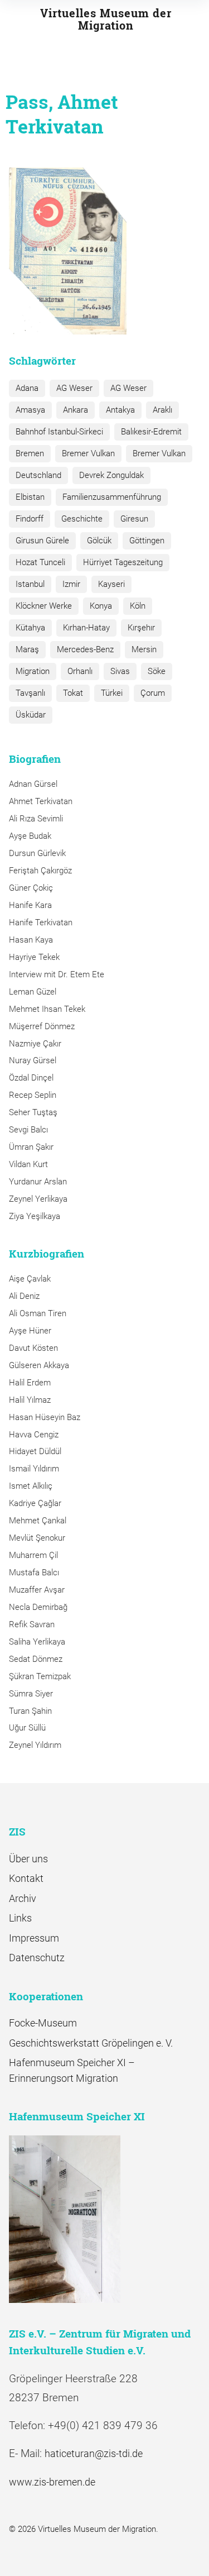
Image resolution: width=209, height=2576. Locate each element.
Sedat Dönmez (36, 1659)
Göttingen (147, 541)
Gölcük (99, 541)
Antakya (120, 410)
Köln (138, 606)
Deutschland (38, 475)
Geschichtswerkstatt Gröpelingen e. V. (91, 2043)
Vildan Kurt (28, 1164)
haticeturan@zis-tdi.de (94, 2453)
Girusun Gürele (42, 541)
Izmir (71, 584)
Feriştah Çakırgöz (40, 871)
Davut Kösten (33, 1348)
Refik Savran (32, 1624)
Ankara (76, 410)
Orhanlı (80, 671)
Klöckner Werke (44, 606)
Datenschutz (37, 1958)
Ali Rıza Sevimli (36, 819)
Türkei (112, 693)
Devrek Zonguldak (111, 475)
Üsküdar (31, 715)
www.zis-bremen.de (52, 2482)
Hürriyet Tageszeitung (123, 562)
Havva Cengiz (34, 1435)
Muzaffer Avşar (37, 1590)
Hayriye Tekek (34, 957)
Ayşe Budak (30, 836)
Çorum (153, 693)
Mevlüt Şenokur (37, 1538)
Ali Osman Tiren (38, 1313)
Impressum (34, 1938)
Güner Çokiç (31, 888)
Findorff (30, 519)
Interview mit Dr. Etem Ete (57, 974)
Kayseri (111, 584)
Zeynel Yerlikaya (38, 1199)
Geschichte (82, 519)
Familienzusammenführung (112, 497)
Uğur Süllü (27, 1728)
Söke (157, 671)
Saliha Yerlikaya (37, 1642)
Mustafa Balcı (34, 1573)
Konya (101, 606)
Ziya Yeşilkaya (35, 1216)
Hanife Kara (30, 905)
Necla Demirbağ (38, 1607)
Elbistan (30, 497)
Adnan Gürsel (33, 784)
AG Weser (74, 388)
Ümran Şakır (31, 1147)
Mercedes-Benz (85, 649)
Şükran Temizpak (40, 1676)
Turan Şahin (30, 1711)
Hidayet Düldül (35, 1451)
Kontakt (26, 1878)
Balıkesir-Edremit (151, 432)
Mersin (144, 649)
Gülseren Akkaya (39, 1365)
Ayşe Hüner (30, 1331)
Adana (27, 388)
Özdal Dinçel (31, 1078)
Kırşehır (141, 628)
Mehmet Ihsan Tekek (47, 1009)
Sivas (120, 671)
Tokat (73, 693)
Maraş (27, 649)
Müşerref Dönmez (42, 1026)
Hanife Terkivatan (41, 923)
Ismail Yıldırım (34, 1469)
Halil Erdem (30, 1383)
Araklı (162, 410)
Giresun (134, 519)
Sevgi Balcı (28, 1130)
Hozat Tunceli (40, 562)
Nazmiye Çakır (35, 1044)
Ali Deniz (24, 1296)
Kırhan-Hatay (86, 628)
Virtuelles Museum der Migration (106, 19)
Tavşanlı (30, 693)
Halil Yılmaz (30, 1400)
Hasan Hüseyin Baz (45, 1417)
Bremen (30, 453)
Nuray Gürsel (33, 1060)
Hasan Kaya (31, 940)
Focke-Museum (43, 2023)
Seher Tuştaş (33, 1112)
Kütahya (30, 628)
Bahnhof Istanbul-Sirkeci (59, 432)
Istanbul (30, 584)
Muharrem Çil (33, 1555)
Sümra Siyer (31, 1694)
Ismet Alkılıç (33, 1486)
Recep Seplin (33, 1095)
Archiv (23, 1898)
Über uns (28, 1859)
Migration (33, 671)
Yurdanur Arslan (38, 1182)
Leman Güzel (33, 992)
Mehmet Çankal (38, 1521)
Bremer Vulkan (88, 453)
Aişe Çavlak (30, 1279)
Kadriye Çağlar (35, 1503)
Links (20, 1918)
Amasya (30, 410)
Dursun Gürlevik (37, 853)
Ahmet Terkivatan (41, 801)
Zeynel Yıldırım (35, 1745)
